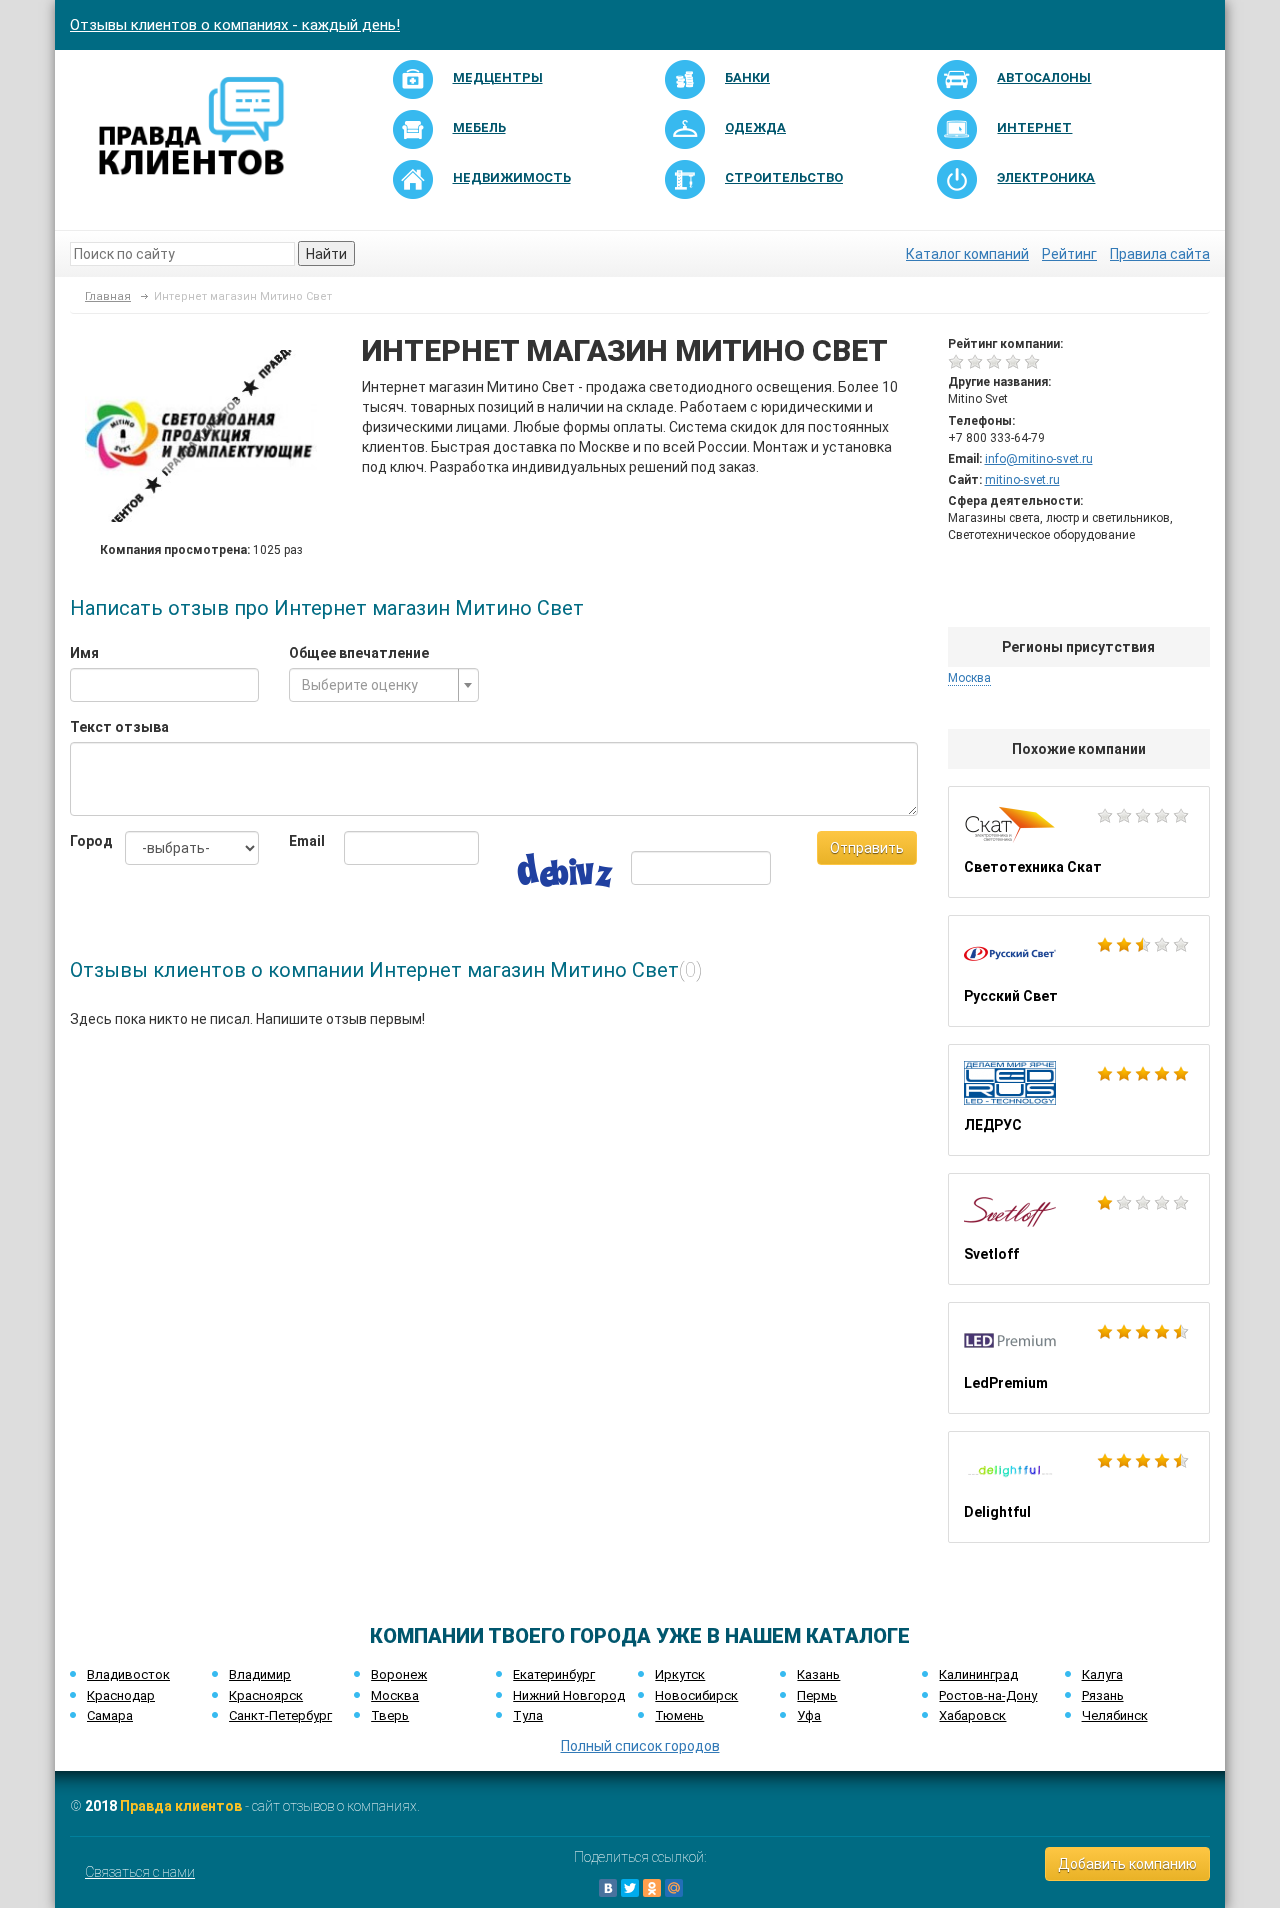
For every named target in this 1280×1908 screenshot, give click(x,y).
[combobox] (383, 685)
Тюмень (679, 1715)
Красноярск (266, 1695)
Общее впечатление (359, 653)
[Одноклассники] (652, 1888)
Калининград (978, 1674)
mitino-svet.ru (1022, 480)
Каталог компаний (967, 254)
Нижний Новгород (569, 1695)
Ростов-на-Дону (988, 1695)
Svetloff (1079, 1229)
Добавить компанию (1127, 1864)
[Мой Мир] (674, 1888)
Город (82, 841)
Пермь (817, 1695)
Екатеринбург (554, 1674)
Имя (84, 653)
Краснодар (121, 1695)
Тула (528, 1715)
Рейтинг (1069, 254)
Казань (818, 1674)
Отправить (867, 848)
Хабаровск (972, 1715)
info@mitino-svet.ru (1039, 459)
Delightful (1079, 1487)
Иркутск (680, 1674)
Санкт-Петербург (280, 1715)
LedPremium (1079, 1358)
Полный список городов (640, 1746)
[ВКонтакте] (608, 1888)
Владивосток (128, 1674)
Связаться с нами (140, 1872)
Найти (326, 254)
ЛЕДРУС (1079, 1100)
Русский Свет (1079, 971)
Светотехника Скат (1079, 842)
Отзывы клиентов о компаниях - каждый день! (235, 25)
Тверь (390, 1715)
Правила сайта (1160, 254)
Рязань (1103, 1695)
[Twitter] (630, 1888)
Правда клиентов (181, 1806)
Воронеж (399, 1674)
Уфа (809, 1715)
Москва (395, 1695)
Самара (110, 1715)
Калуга (1102, 1674)
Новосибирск (696, 1695)
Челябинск (1115, 1715)
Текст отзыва (119, 727)
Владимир (260, 1674)
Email (301, 841)
